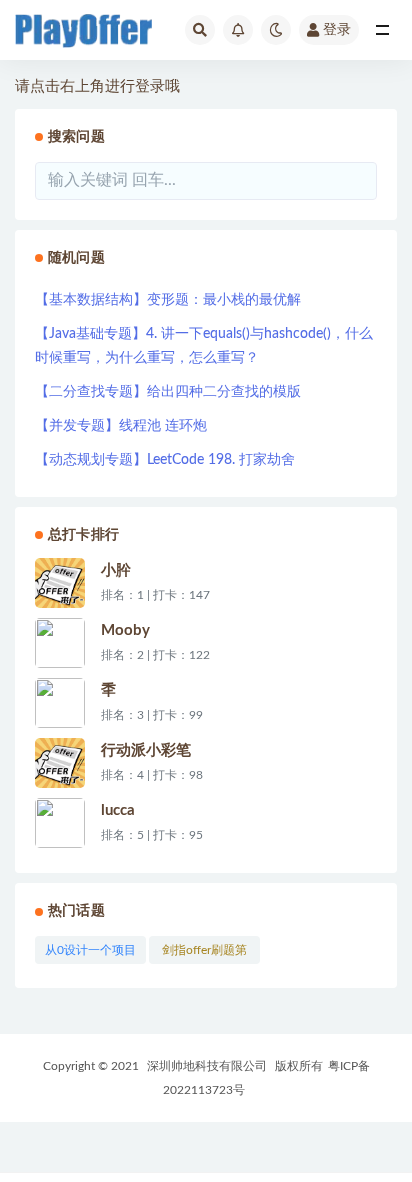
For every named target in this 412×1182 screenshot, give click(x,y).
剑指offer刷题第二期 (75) (204, 954)
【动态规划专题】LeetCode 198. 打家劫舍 (165, 460)
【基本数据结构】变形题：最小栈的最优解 (168, 300)
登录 (337, 30)
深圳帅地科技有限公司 (207, 1066)
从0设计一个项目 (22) (90, 954)
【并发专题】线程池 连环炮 (121, 426)
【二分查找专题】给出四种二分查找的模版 (168, 392)
